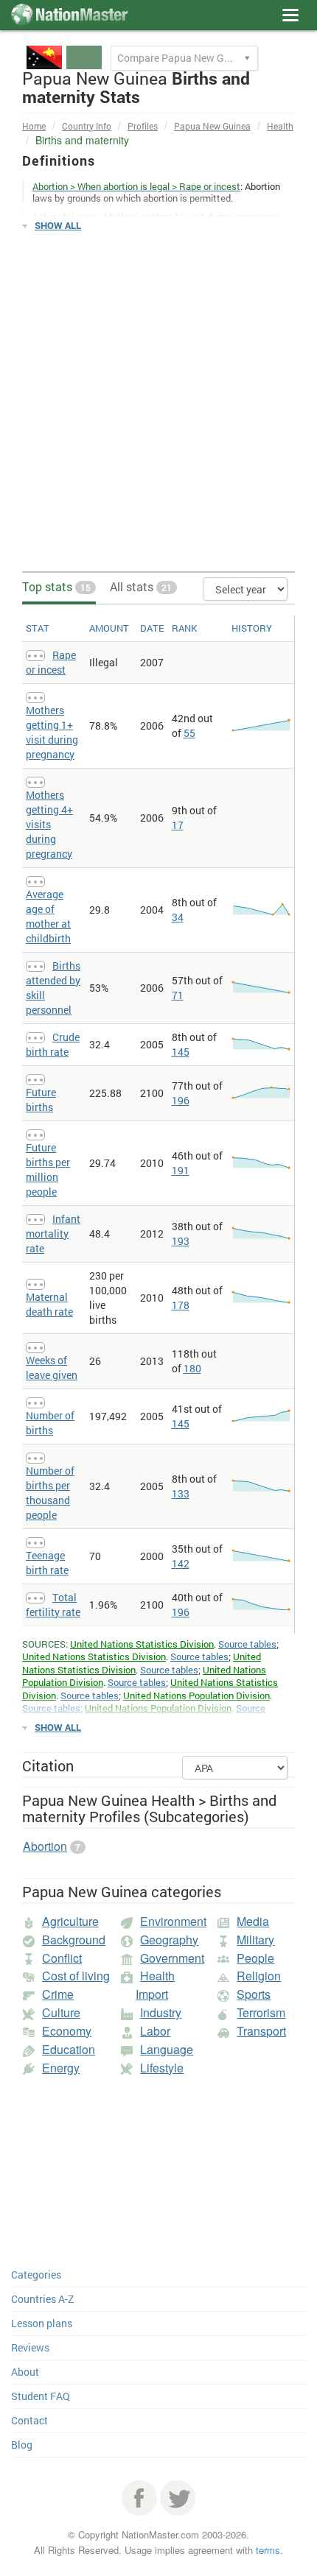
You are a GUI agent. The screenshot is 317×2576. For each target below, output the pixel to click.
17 (178, 825)
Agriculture (70, 1921)
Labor (155, 2031)
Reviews (30, 2347)
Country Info (87, 126)
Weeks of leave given (52, 1368)
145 (181, 1052)
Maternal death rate (49, 1304)
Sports (254, 1994)
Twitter (178, 2498)
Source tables (247, 1644)
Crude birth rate (53, 1044)
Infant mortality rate (53, 1234)
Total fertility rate (53, 1605)
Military (255, 1940)
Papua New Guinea (212, 126)
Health (280, 126)
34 (178, 917)
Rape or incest (51, 662)
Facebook (139, 2498)
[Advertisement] (158, 402)
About (25, 2372)
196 (181, 1100)
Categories (36, 2275)
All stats (141, 586)
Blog (22, 2445)
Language (167, 2049)
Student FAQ (41, 2396)
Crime (58, 1994)
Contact (29, 2420)
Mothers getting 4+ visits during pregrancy (49, 824)
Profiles (143, 126)
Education (69, 2049)
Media (253, 1921)
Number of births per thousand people (50, 1493)
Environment (173, 1921)
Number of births (50, 1423)
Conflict (62, 1958)
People (255, 1958)
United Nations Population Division (196, 1695)
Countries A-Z (42, 2299)
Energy (61, 2068)
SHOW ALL (58, 225)
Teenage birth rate (47, 1563)
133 (181, 1493)
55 (189, 733)
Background (74, 1940)
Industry (161, 2012)
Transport (261, 2031)
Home (34, 126)
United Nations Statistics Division (142, 1644)
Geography (169, 1940)
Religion (259, 1976)
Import (152, 1994)
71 (178, 995)
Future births (41, 1100)
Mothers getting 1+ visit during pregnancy (52, 732)
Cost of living (76, 1976)
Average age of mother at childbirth (48, 916)
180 (192, 1368)
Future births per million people (48, 1169)
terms (268, 2550)
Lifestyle (162, 2068)
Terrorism (261, 2012)
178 (181, 1305)
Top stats (56, 586)
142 (181, 1563)
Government (172, 1958)
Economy (67, 2031)
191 (181, 1170)
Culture (61, 2012)
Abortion (45, 1846)
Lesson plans (42, 2323)
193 (181, 1241)
